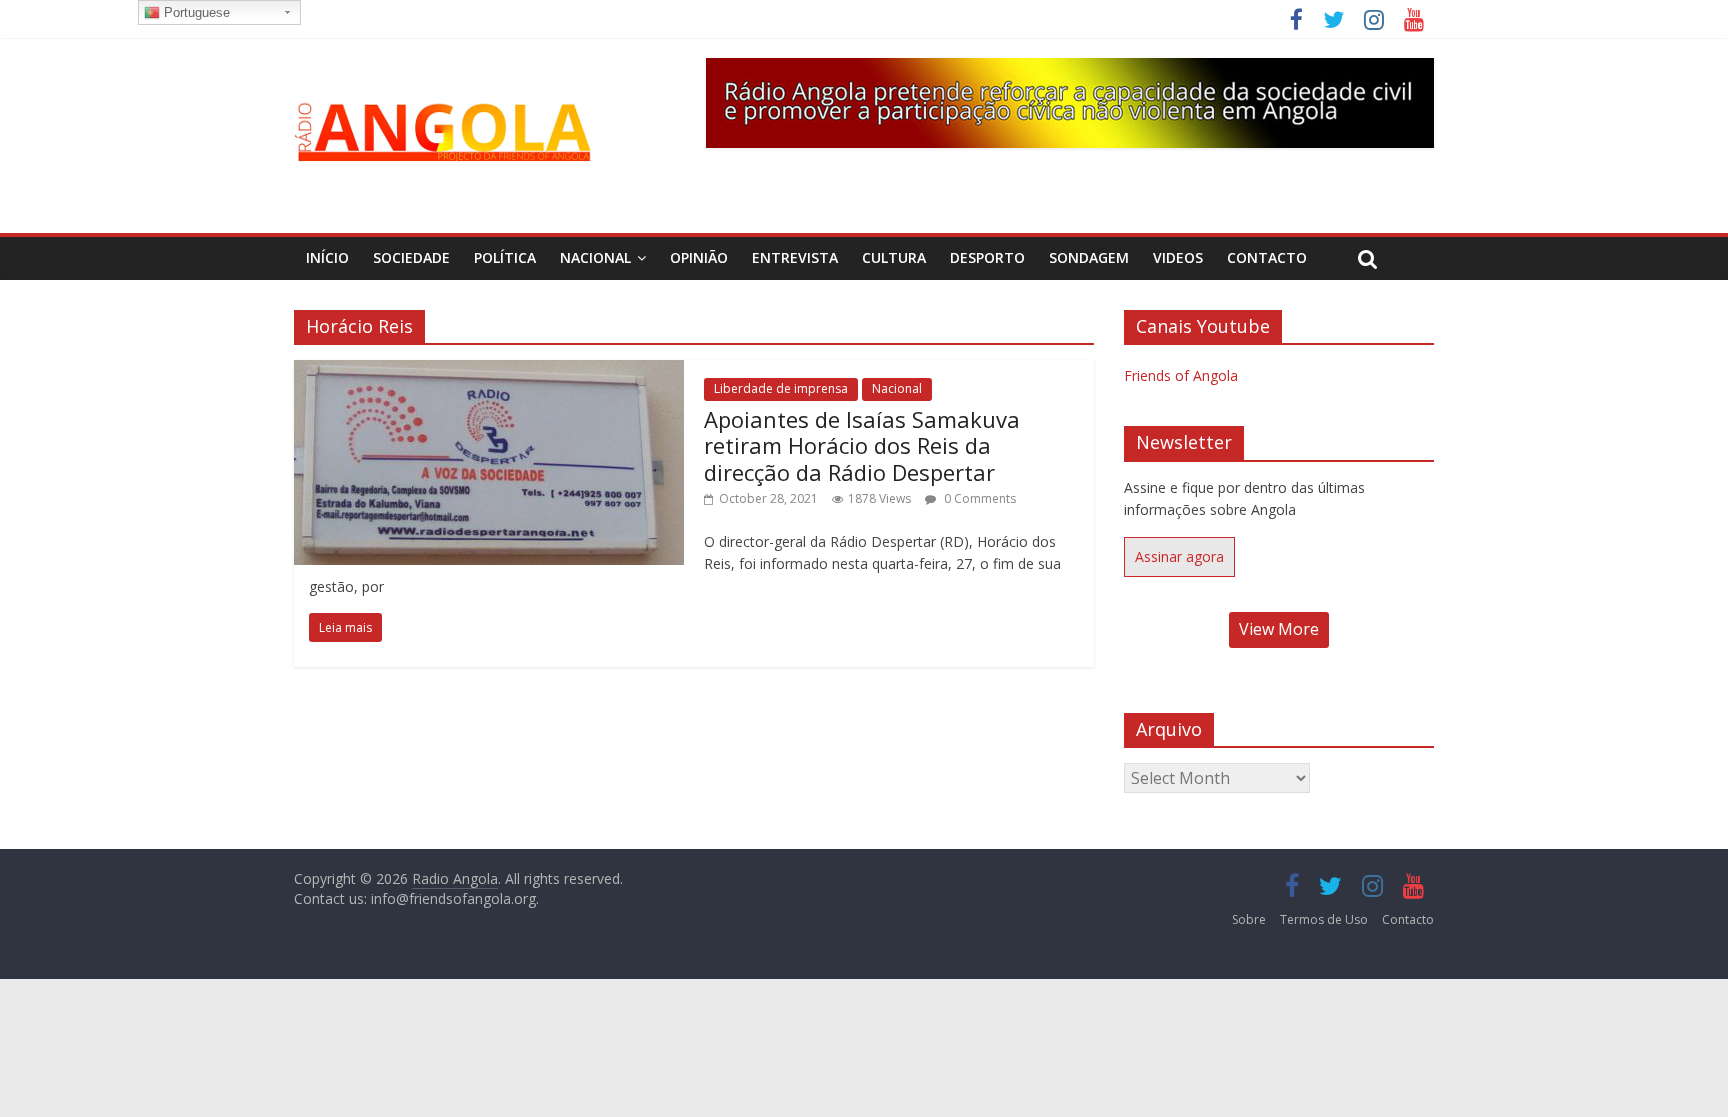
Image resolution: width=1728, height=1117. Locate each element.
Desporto (987, 257)
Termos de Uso (1324, 919)
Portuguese (195, 12)
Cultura (894, 257)
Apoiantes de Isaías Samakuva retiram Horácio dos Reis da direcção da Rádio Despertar (862, 445)
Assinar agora (1179, 556)
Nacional (595, 257)
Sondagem (1089, 257)
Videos (1178, 257)
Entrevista (795, 257)
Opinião (699, 257)
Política (505, 257)
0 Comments (978, 498)
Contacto (1267, 257)
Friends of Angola (1181, 375)
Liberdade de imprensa (781, 388)
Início (327, 257)
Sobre (1249, 919)
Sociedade (411, 257)
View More (1279, 629)
